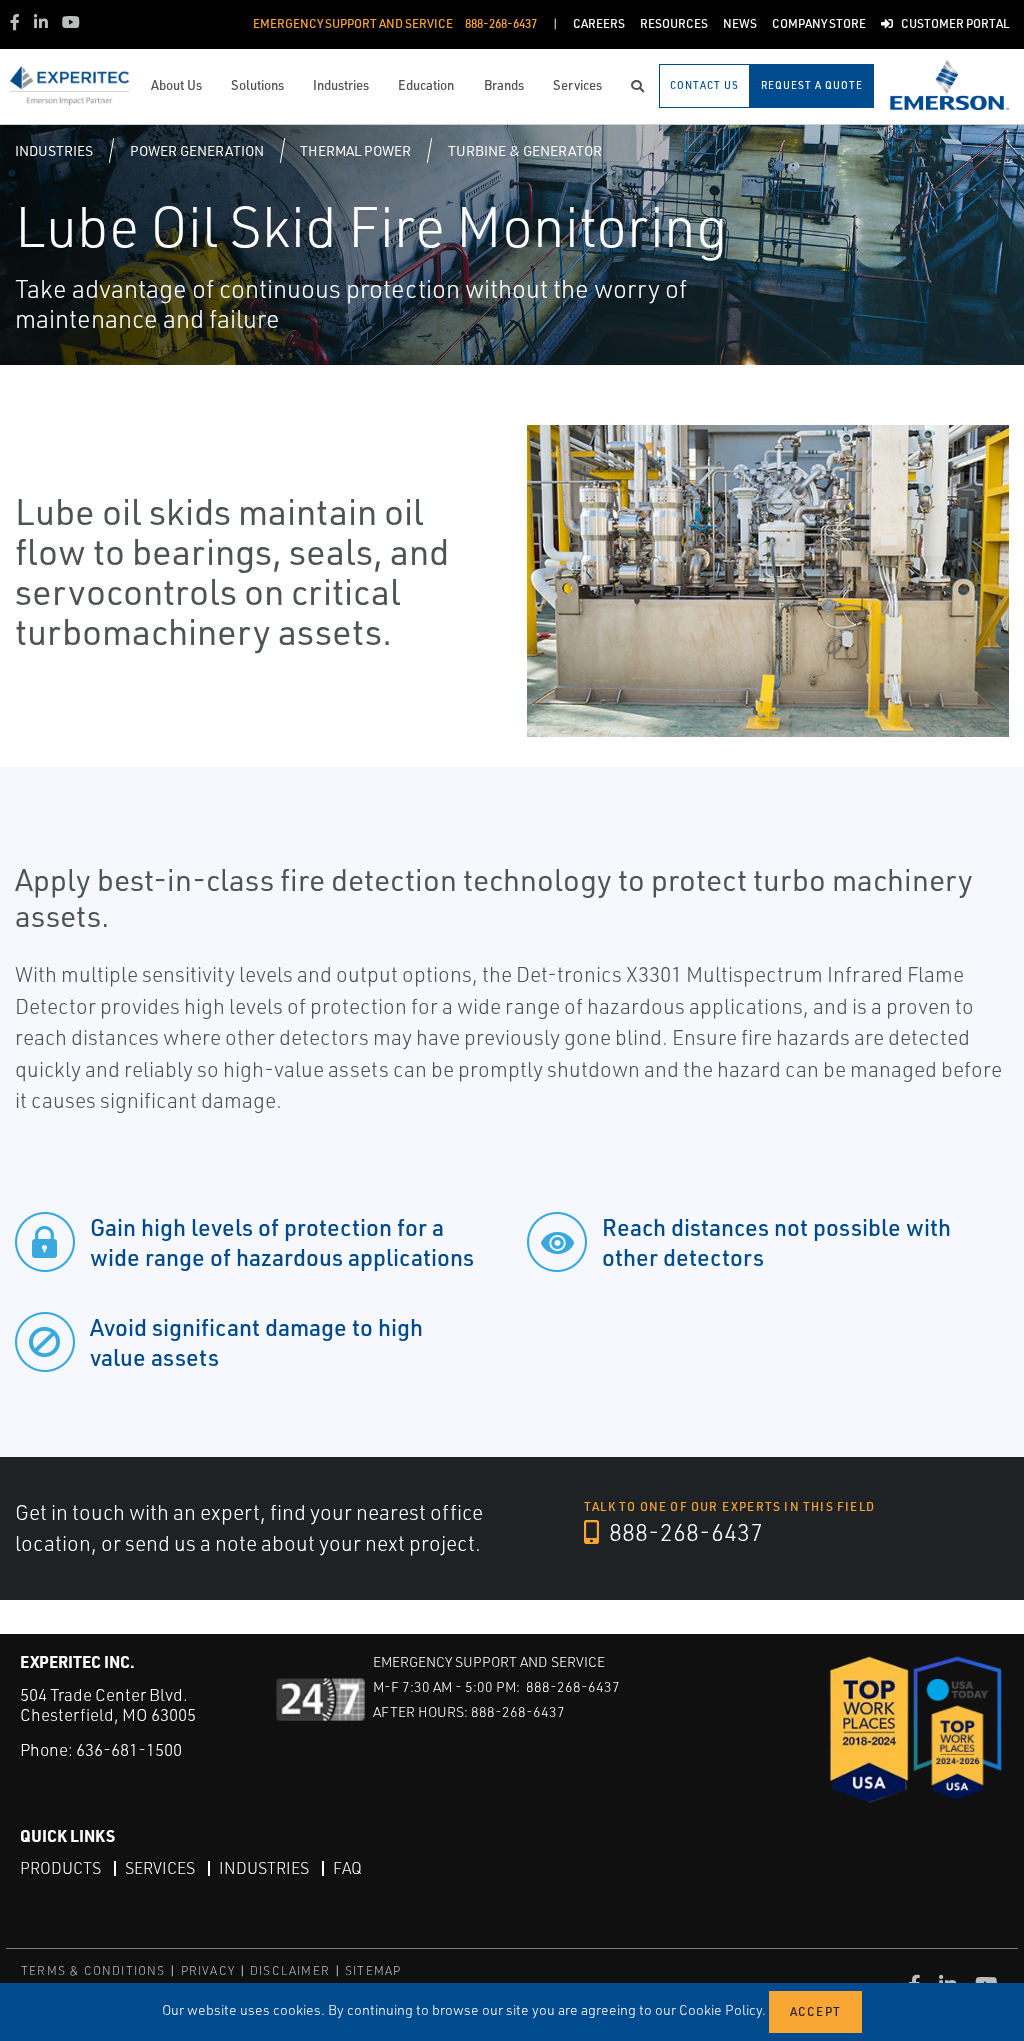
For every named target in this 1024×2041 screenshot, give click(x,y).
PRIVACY (208, 1970)
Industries (54, 150)
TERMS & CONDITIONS (93, 1970)
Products (60, 1868)
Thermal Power (355, 150)
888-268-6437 (683, 1532)
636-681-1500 (129, 1749)
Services (160, 1868)
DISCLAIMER (290, 1970)
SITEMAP (373, 1970)
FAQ (347, 1868)
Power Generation (197, 150)
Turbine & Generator (525, 150)
